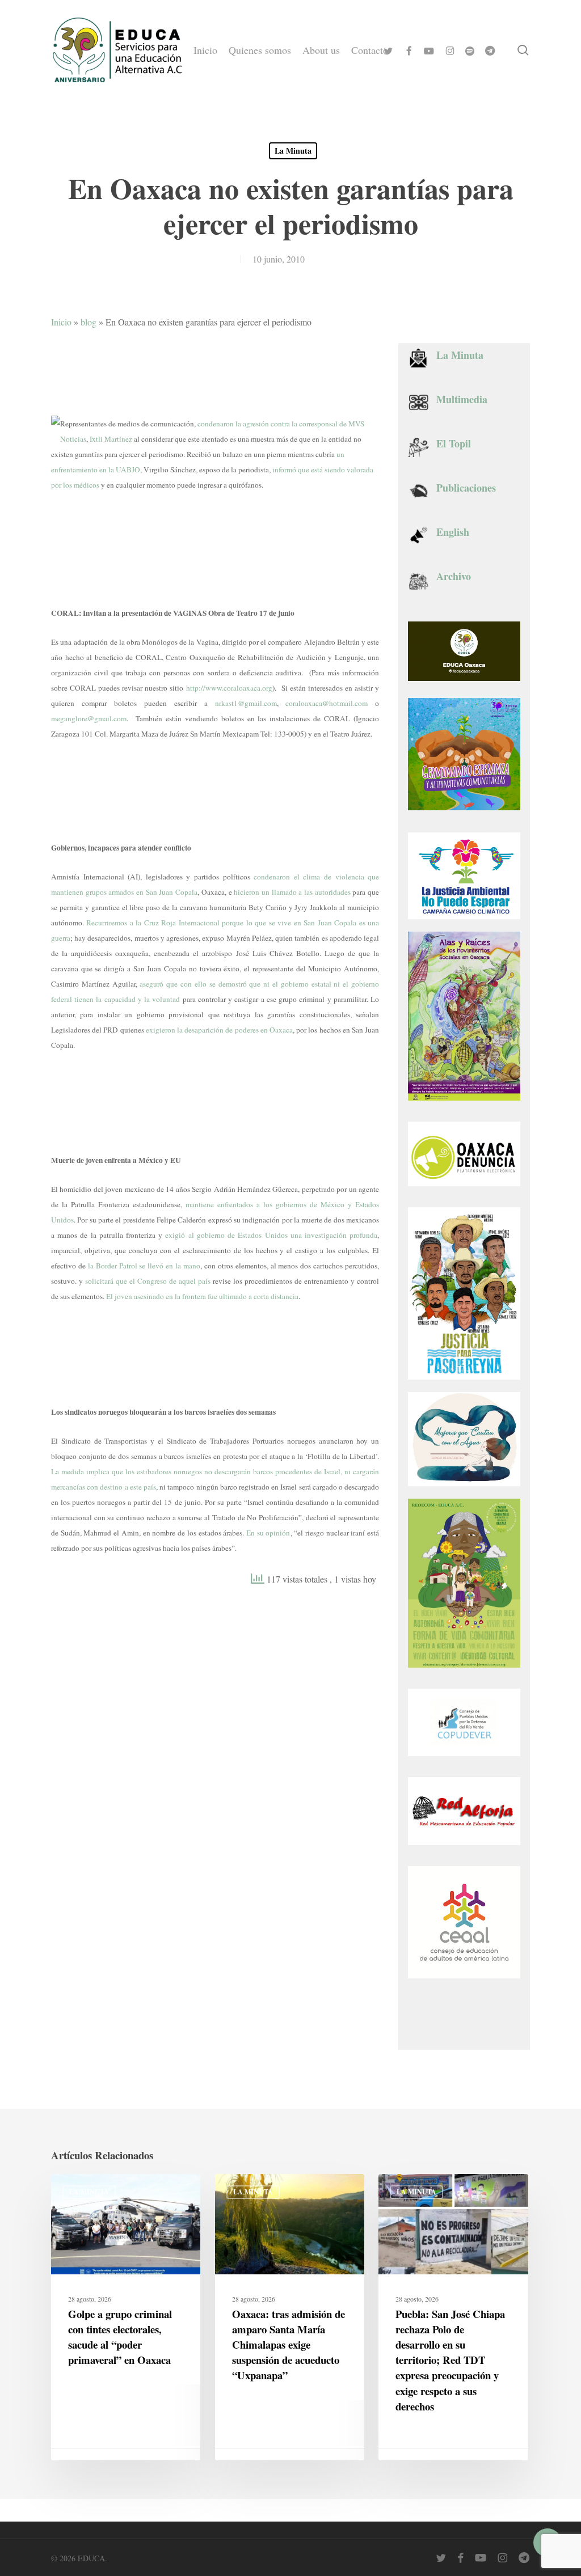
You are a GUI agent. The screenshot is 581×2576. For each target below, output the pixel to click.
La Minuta (293, 151)
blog (89, 322)
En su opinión (268, 1533)
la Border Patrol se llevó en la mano (144, 1266)
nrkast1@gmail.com (246, 703)
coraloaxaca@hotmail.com (327, 703)
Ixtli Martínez (111, 439)
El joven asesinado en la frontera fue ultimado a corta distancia (202, 1296)
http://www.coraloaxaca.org (229, 688)
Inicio (61, 322)
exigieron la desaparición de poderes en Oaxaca (219, 1030)
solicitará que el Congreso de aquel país (148, 1281)
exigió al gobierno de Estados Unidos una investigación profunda (271, 1235)
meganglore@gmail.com (89, 718)
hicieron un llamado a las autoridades (292, 892)
